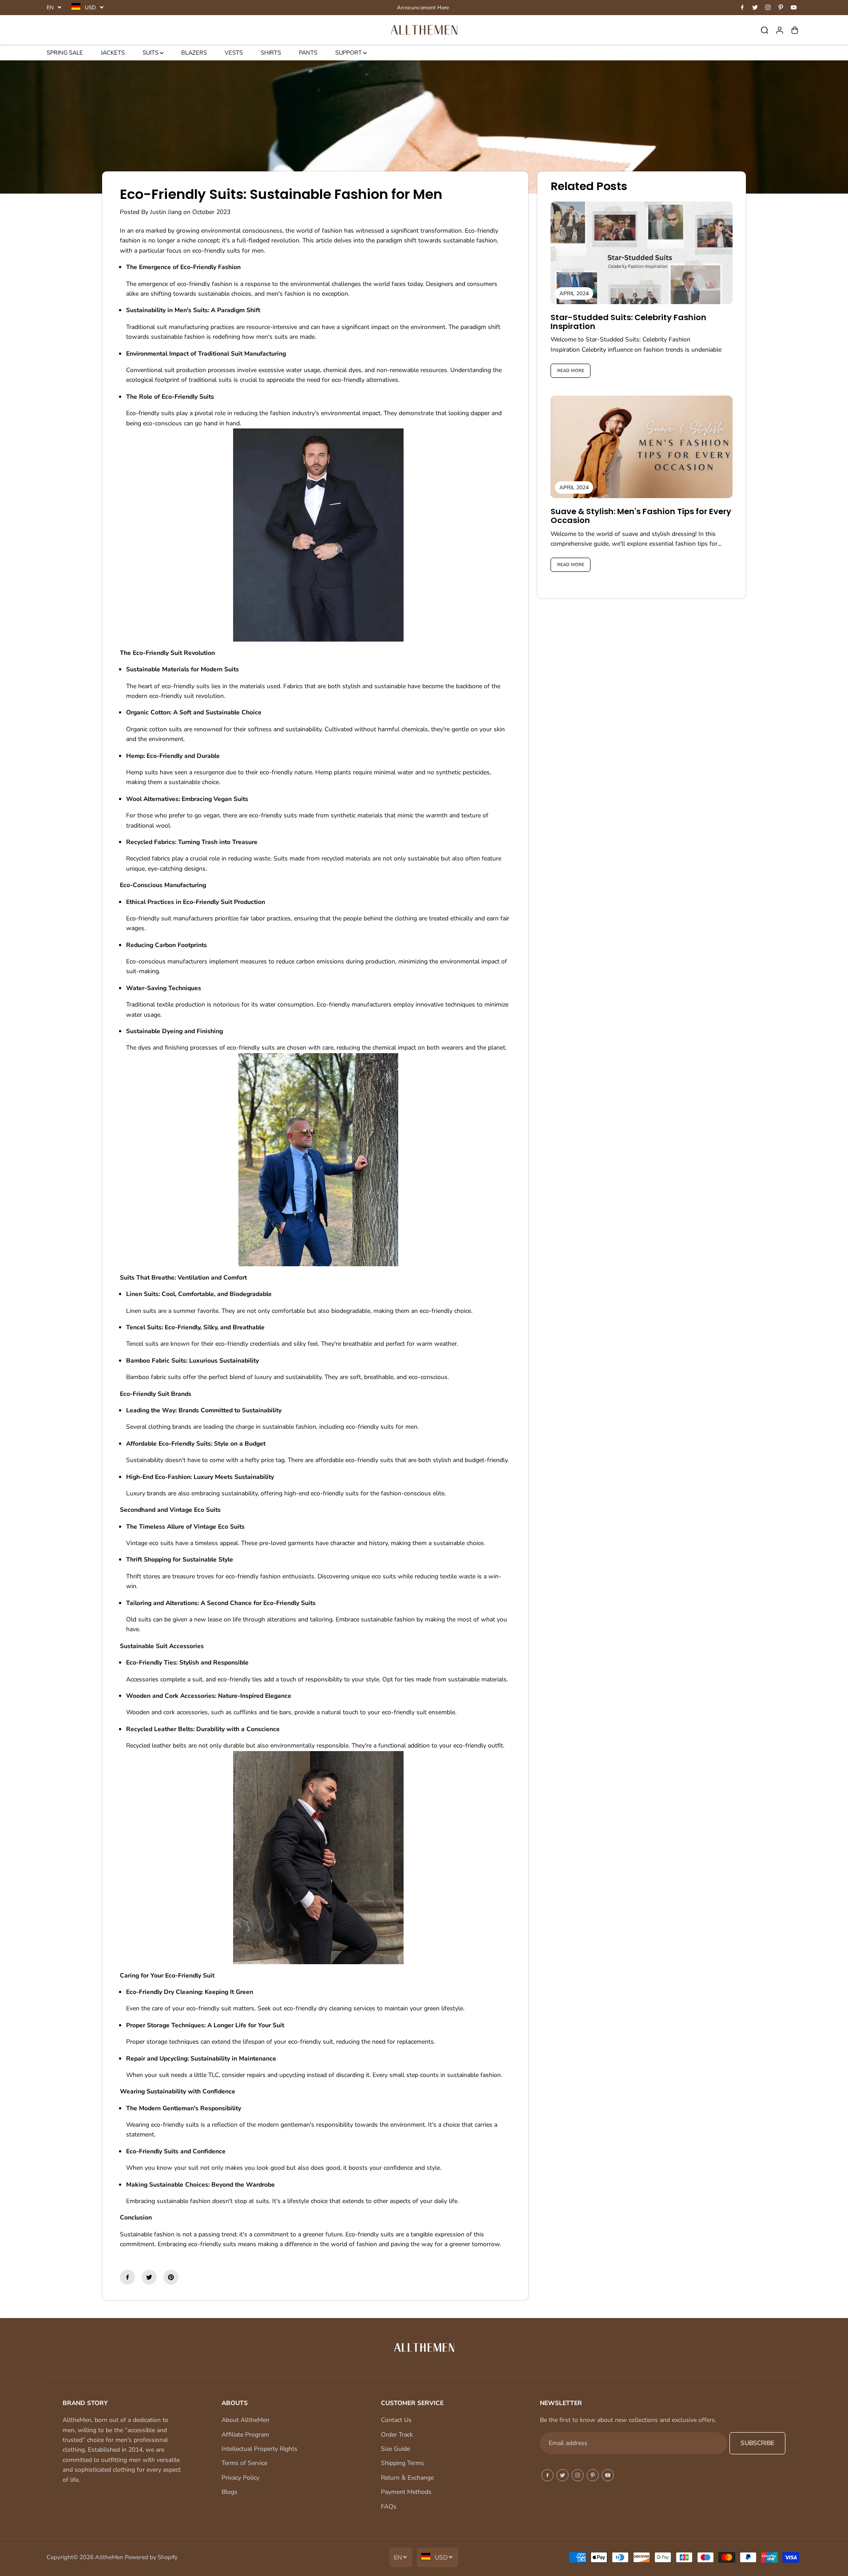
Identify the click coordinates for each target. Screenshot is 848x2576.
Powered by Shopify (151, 2557)
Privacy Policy (240, 2478)
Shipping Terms (402, 2463)
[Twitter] (755, 8)
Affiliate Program (245, 2435)
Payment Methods (406, 2492)
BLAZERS (194, 53)
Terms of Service (244, 2463)
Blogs (230, 2492)
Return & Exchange (407, 2478)
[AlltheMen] (424, 30)
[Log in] (780, 30)
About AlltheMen (246, 2420)
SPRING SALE (65, 53)
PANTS (308, 53)
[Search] (765, 30)
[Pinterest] (781, 8)
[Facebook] (742, 8)
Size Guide (395, 2449)
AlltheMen (109, 2557)
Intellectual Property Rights (260, 2449)
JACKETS (113, 53)
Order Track (397, 2435)
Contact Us (396, 2420)
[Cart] (795, 30)
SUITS (151, 53)
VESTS (234, 53)
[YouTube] (794, 8)
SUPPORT (349, 53)
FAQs (389, 2507)
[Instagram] (768, 8)
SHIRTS (271, 53)
